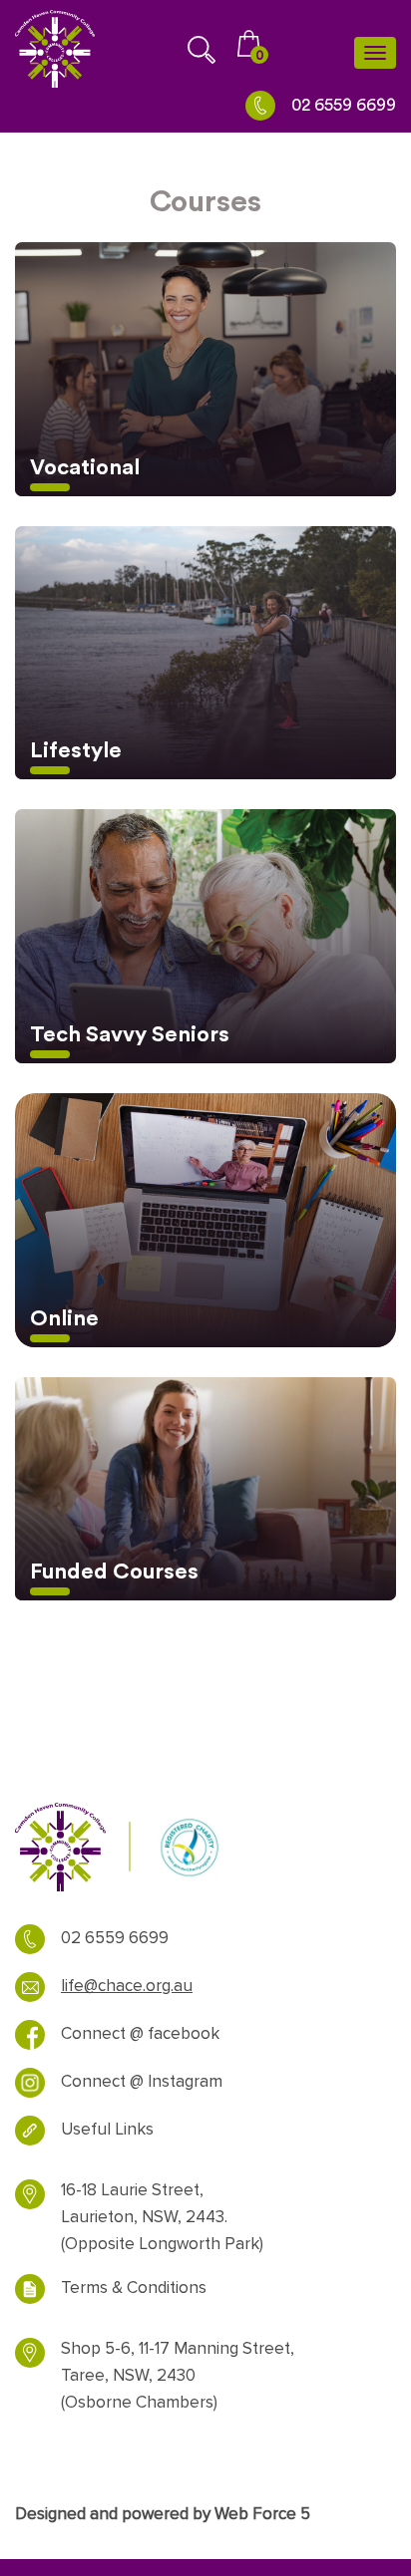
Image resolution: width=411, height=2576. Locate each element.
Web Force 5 (262, 2514)
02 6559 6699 (344, 105)
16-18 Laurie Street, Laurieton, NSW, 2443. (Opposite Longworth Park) (162, 2217)
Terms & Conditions (134, 2288)
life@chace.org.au (127, 1986)
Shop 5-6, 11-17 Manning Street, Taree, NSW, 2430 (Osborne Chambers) (178, 2376)
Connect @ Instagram (142, 2082)
